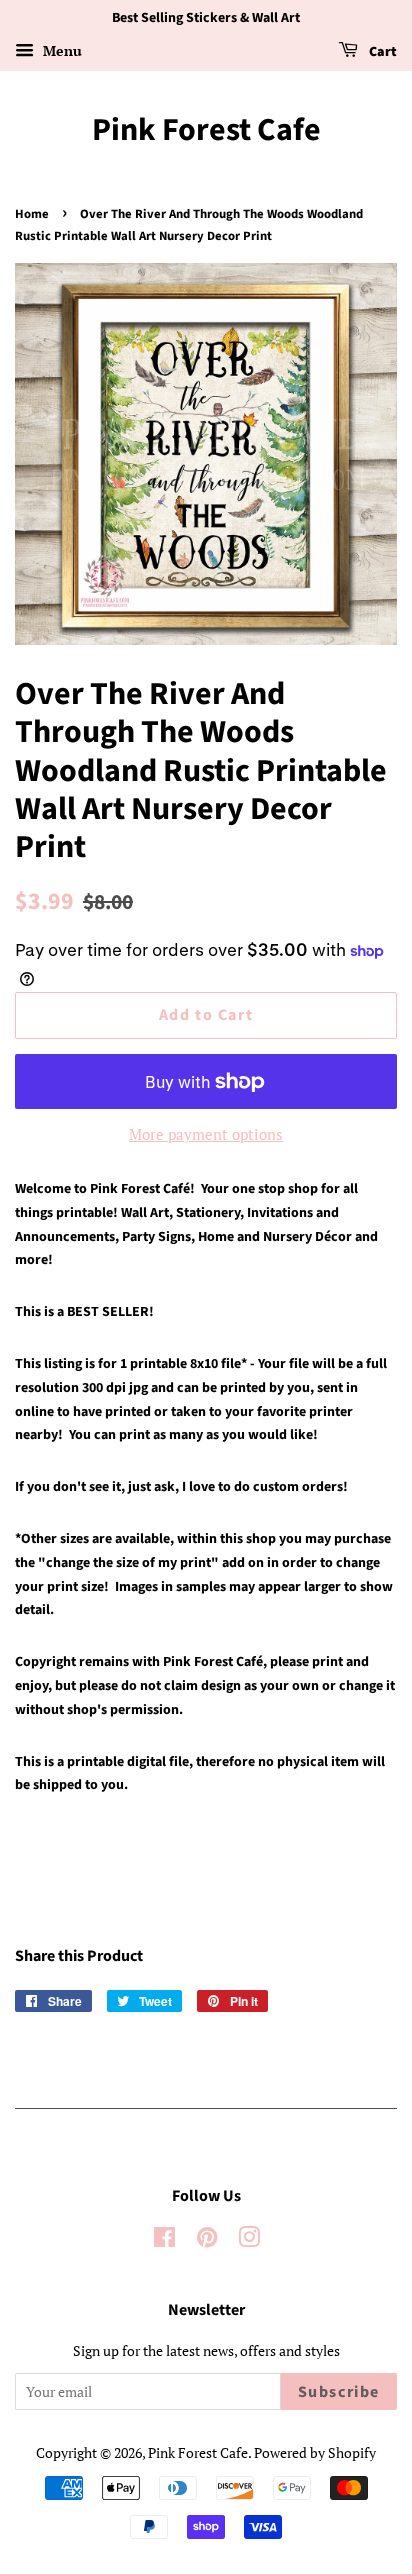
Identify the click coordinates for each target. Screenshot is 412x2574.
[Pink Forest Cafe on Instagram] (249, 2240)
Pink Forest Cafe (206, 130)
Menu (60, 50)
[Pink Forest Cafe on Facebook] (164, 2240)
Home (32, 214)
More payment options (206, 1134)
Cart (381, 52)
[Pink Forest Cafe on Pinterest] (207, 2240)
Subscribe (339, 2392)
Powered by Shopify (315, 2452)
